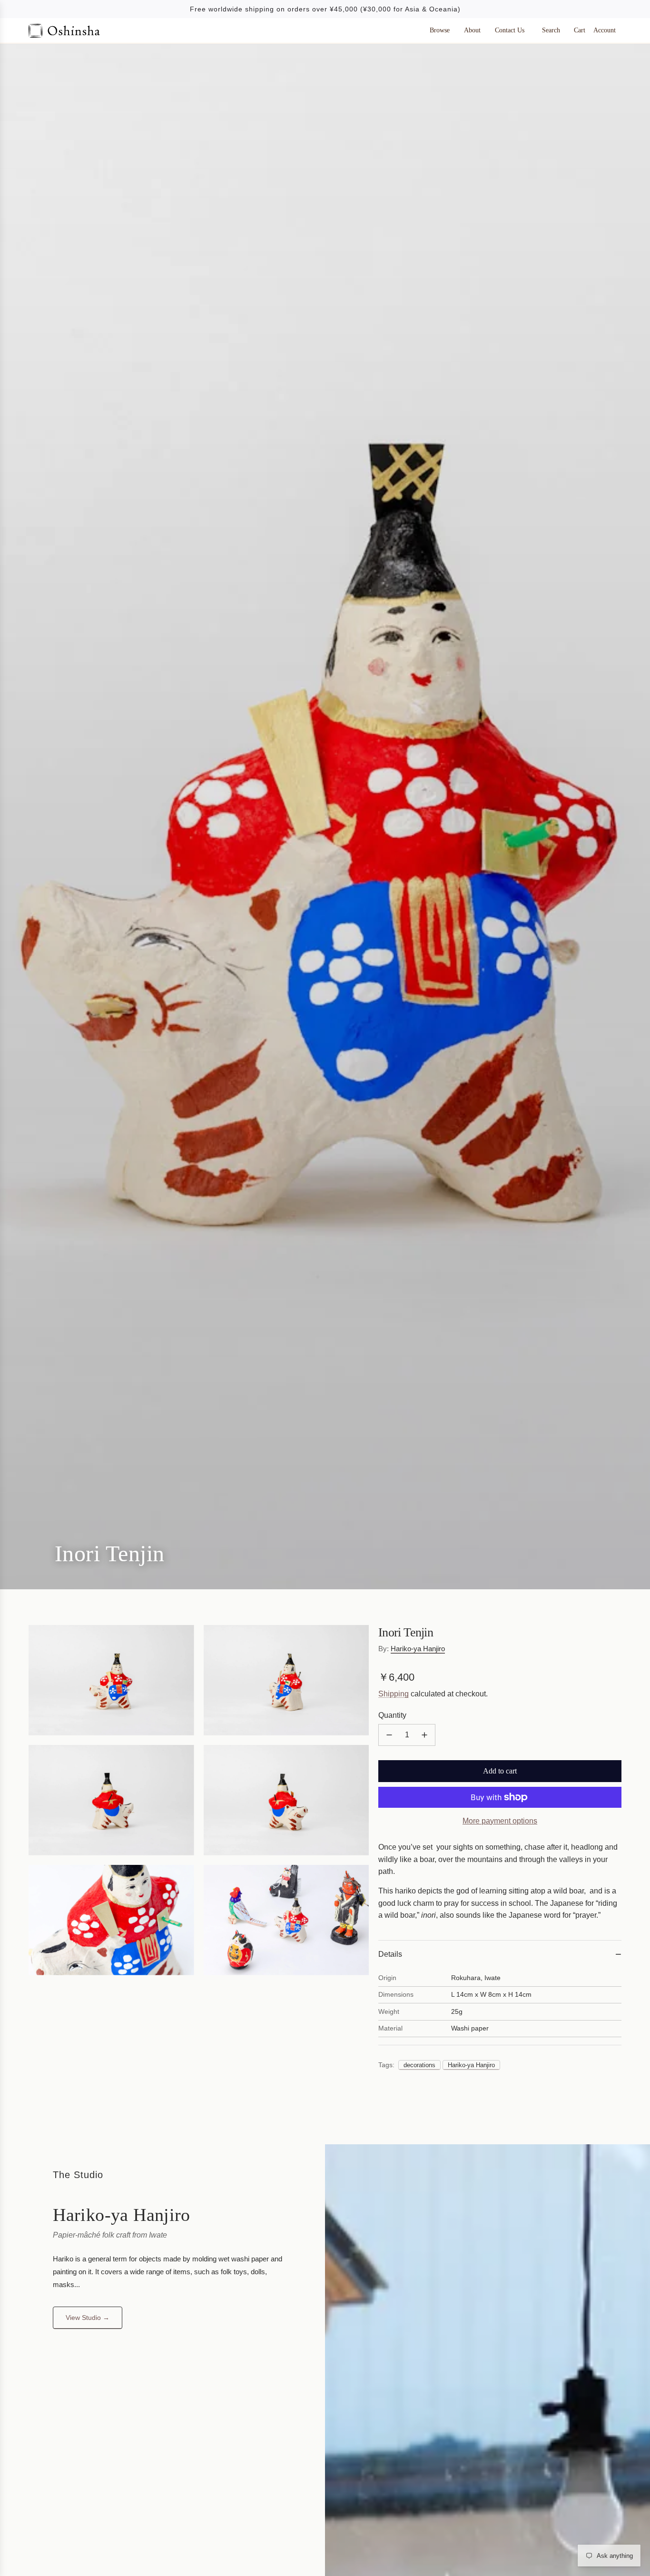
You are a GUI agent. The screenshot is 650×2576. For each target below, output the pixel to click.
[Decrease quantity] (389, 1735)
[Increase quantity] (424, 1735)
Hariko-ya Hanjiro (418, 1649)
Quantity (392, 1716)
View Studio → (88, 2318)
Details (390, 1954)
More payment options (500, 1821)
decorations (419, 2065)
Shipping (394, 1694)
